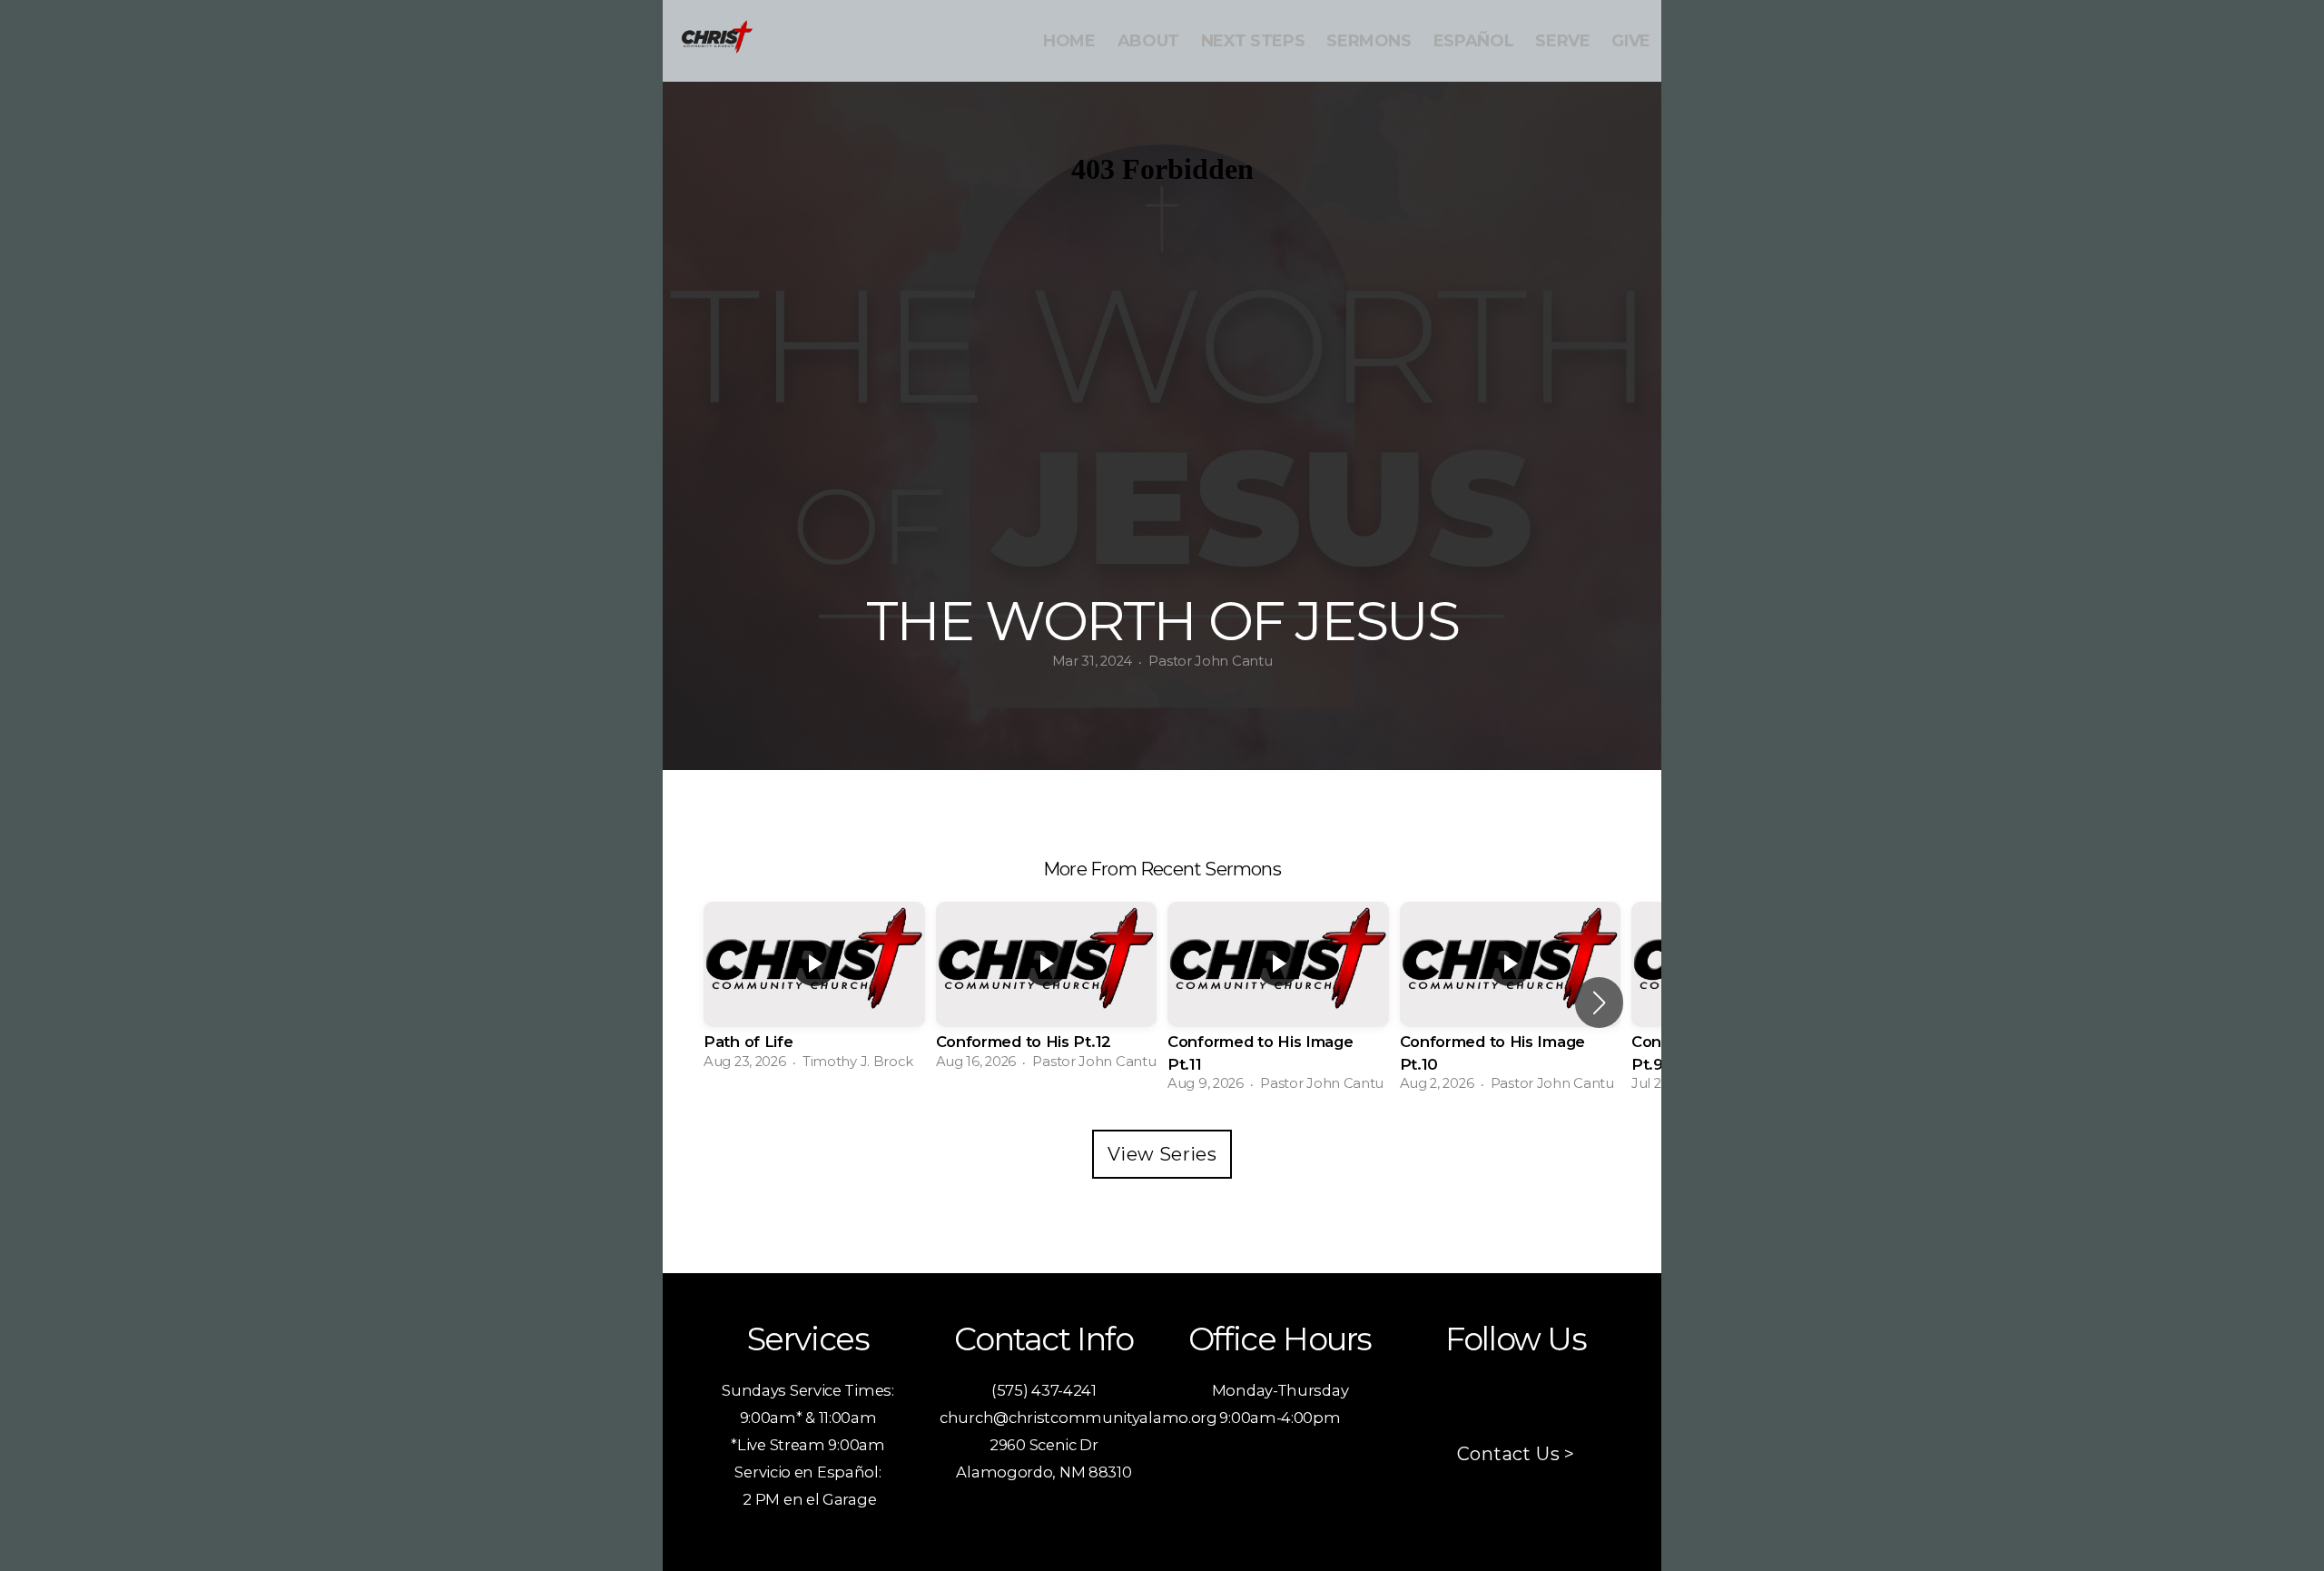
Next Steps (1253, 41)
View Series (1162, 1154)
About (1148, 41)
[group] (814, 991)
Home (1069, 41)
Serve (1562, 41)
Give (1631, 41)
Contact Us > (1516, 1454)
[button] (1599, 1003)
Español (1473, 41)
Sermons (1369, 41)
